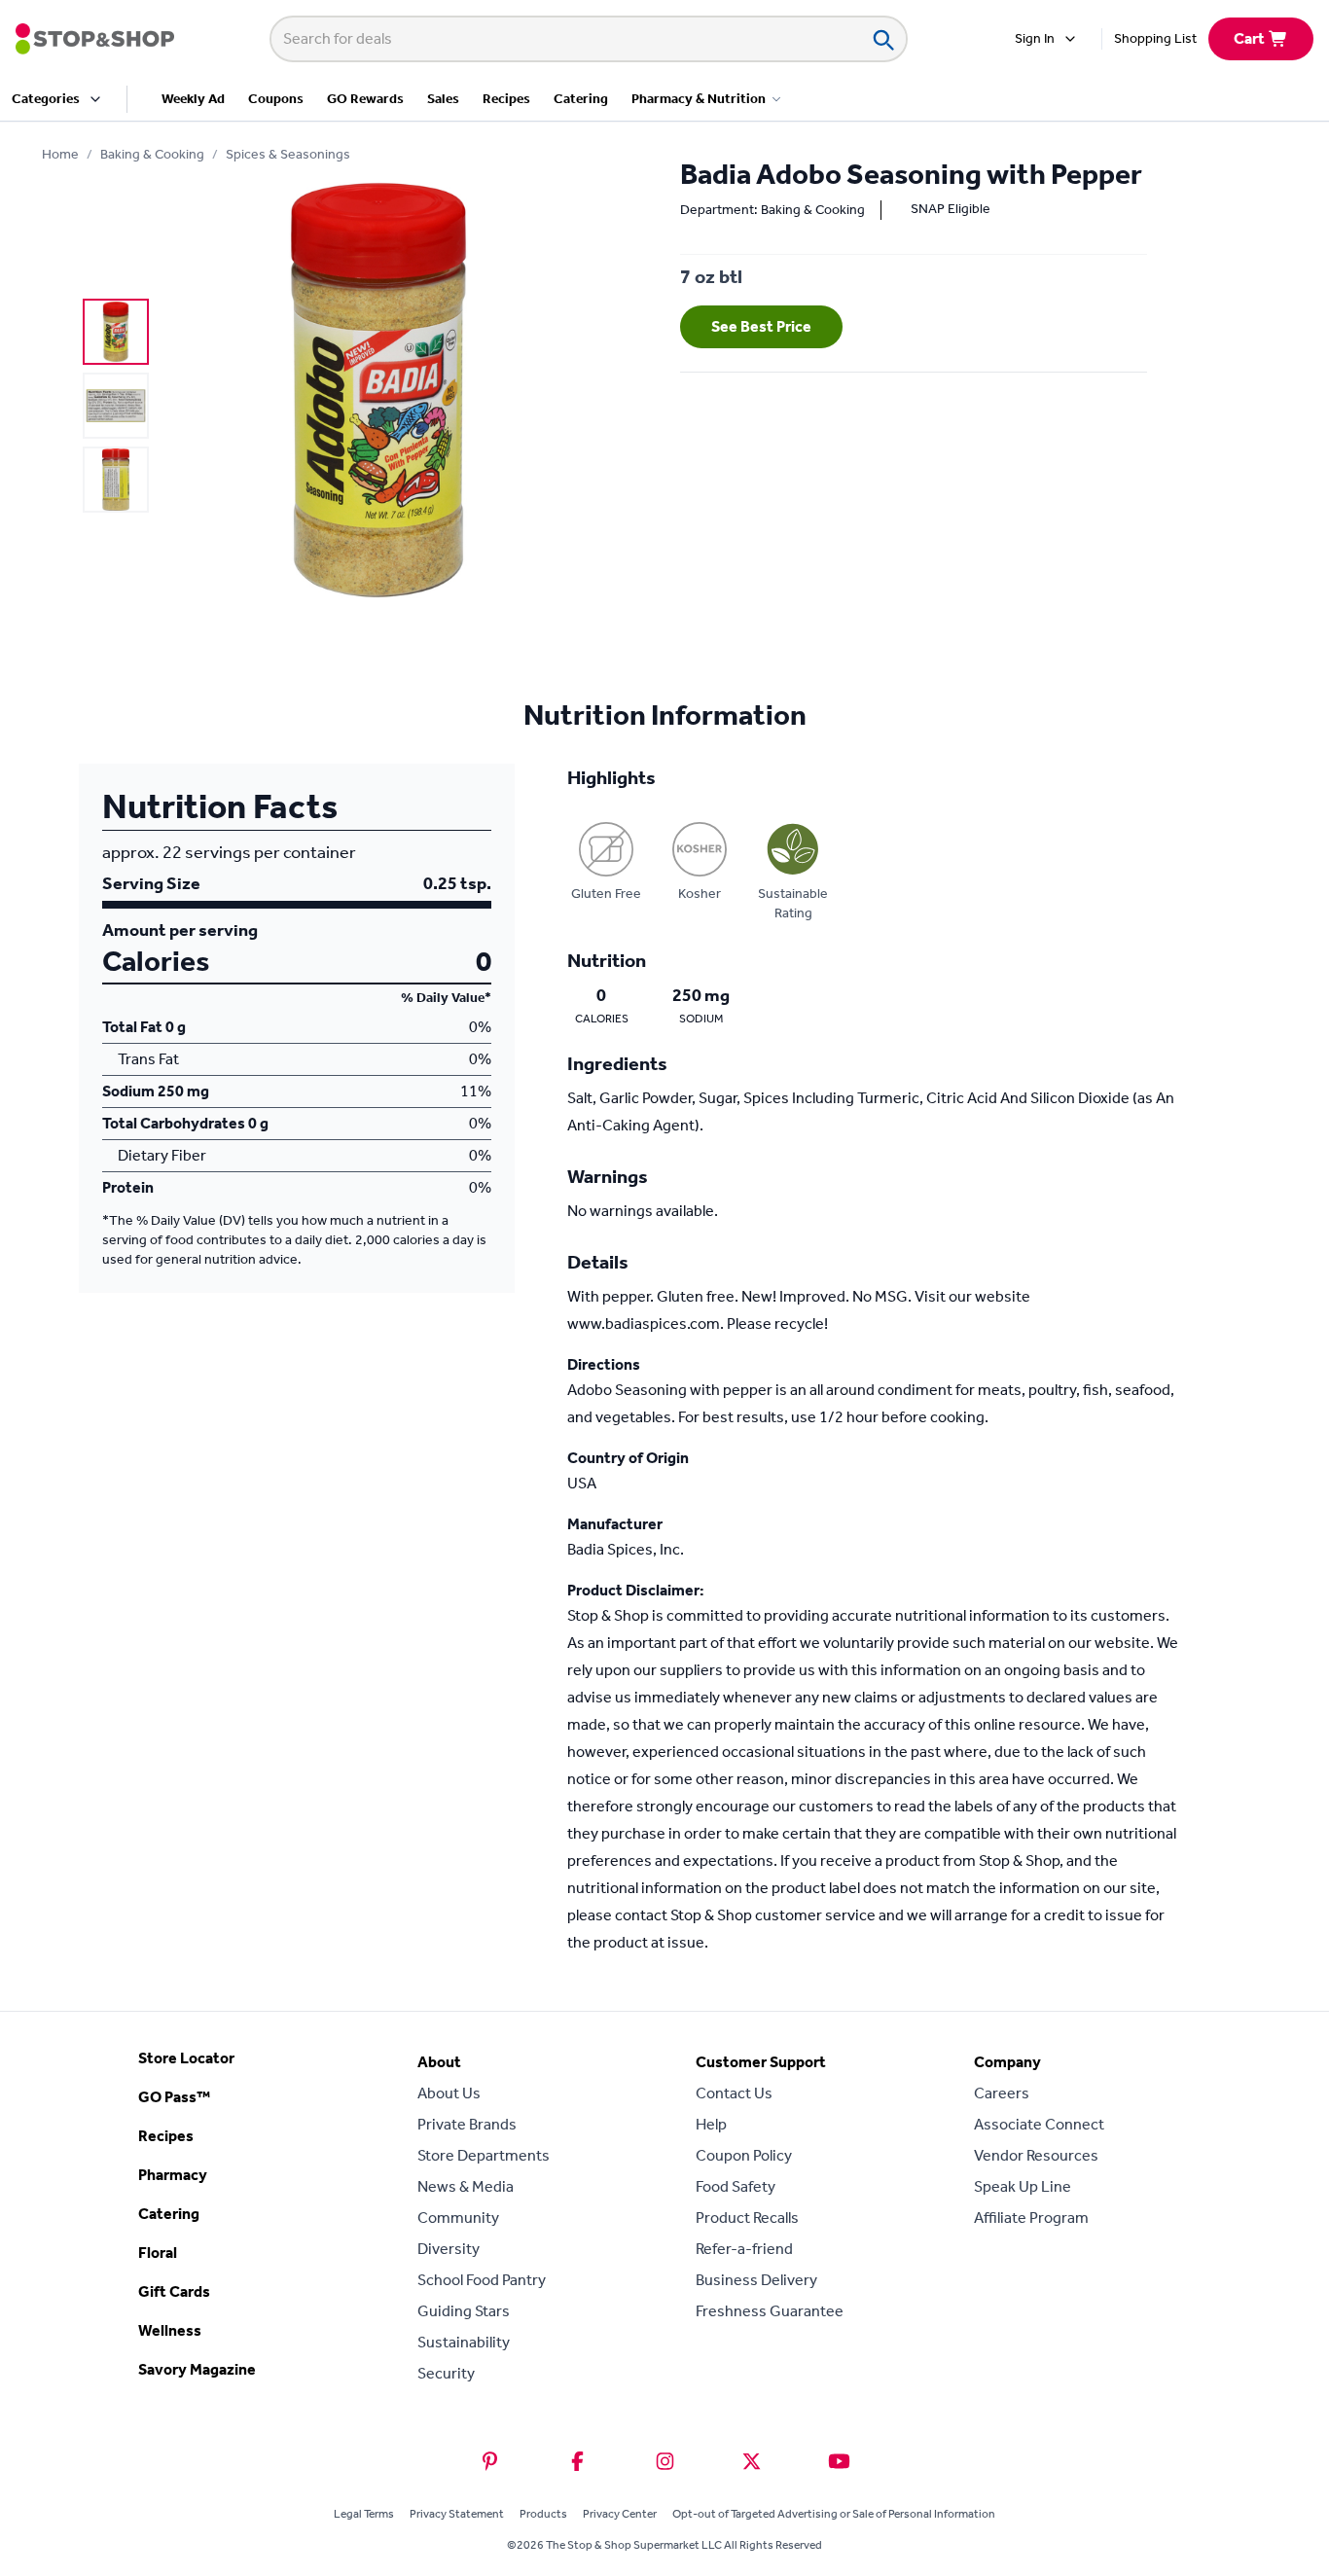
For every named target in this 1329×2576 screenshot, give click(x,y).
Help (711, 2124)
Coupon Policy (744, 2155)
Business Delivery (756, 2280)
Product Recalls (747, 2218)
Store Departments (484, 2155)
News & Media (466, 2186)
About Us (449, 2093)
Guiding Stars (464, 2311)
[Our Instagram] (665, 2461)
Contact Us (734, 2093)
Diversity (449, 2249)
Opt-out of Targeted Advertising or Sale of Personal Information (834, 2514)
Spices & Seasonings (288, 154)
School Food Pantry (482, 2280)
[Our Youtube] (839, 2461)
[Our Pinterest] (490, 2461)
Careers (1002, 2093)
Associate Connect (1039, 2124)
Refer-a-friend (744, 2249)
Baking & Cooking (152, 154)
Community (458, 2218)
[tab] (116, 332)
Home (60, 154)
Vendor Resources (1036, 2155)
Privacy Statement (457, 2514)
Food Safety (736, 2186)
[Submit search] (882, 39)
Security (446, 2373)
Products (543, 2514)
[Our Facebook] (577, 2461)
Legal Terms (364, 2514)
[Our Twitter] (752, 2461)
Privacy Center (620, 2514)
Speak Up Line (1023, 2186)
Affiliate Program (1031, 2218)
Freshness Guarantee (770, 2311)
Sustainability (464, 2342)
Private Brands (467, 2124)
